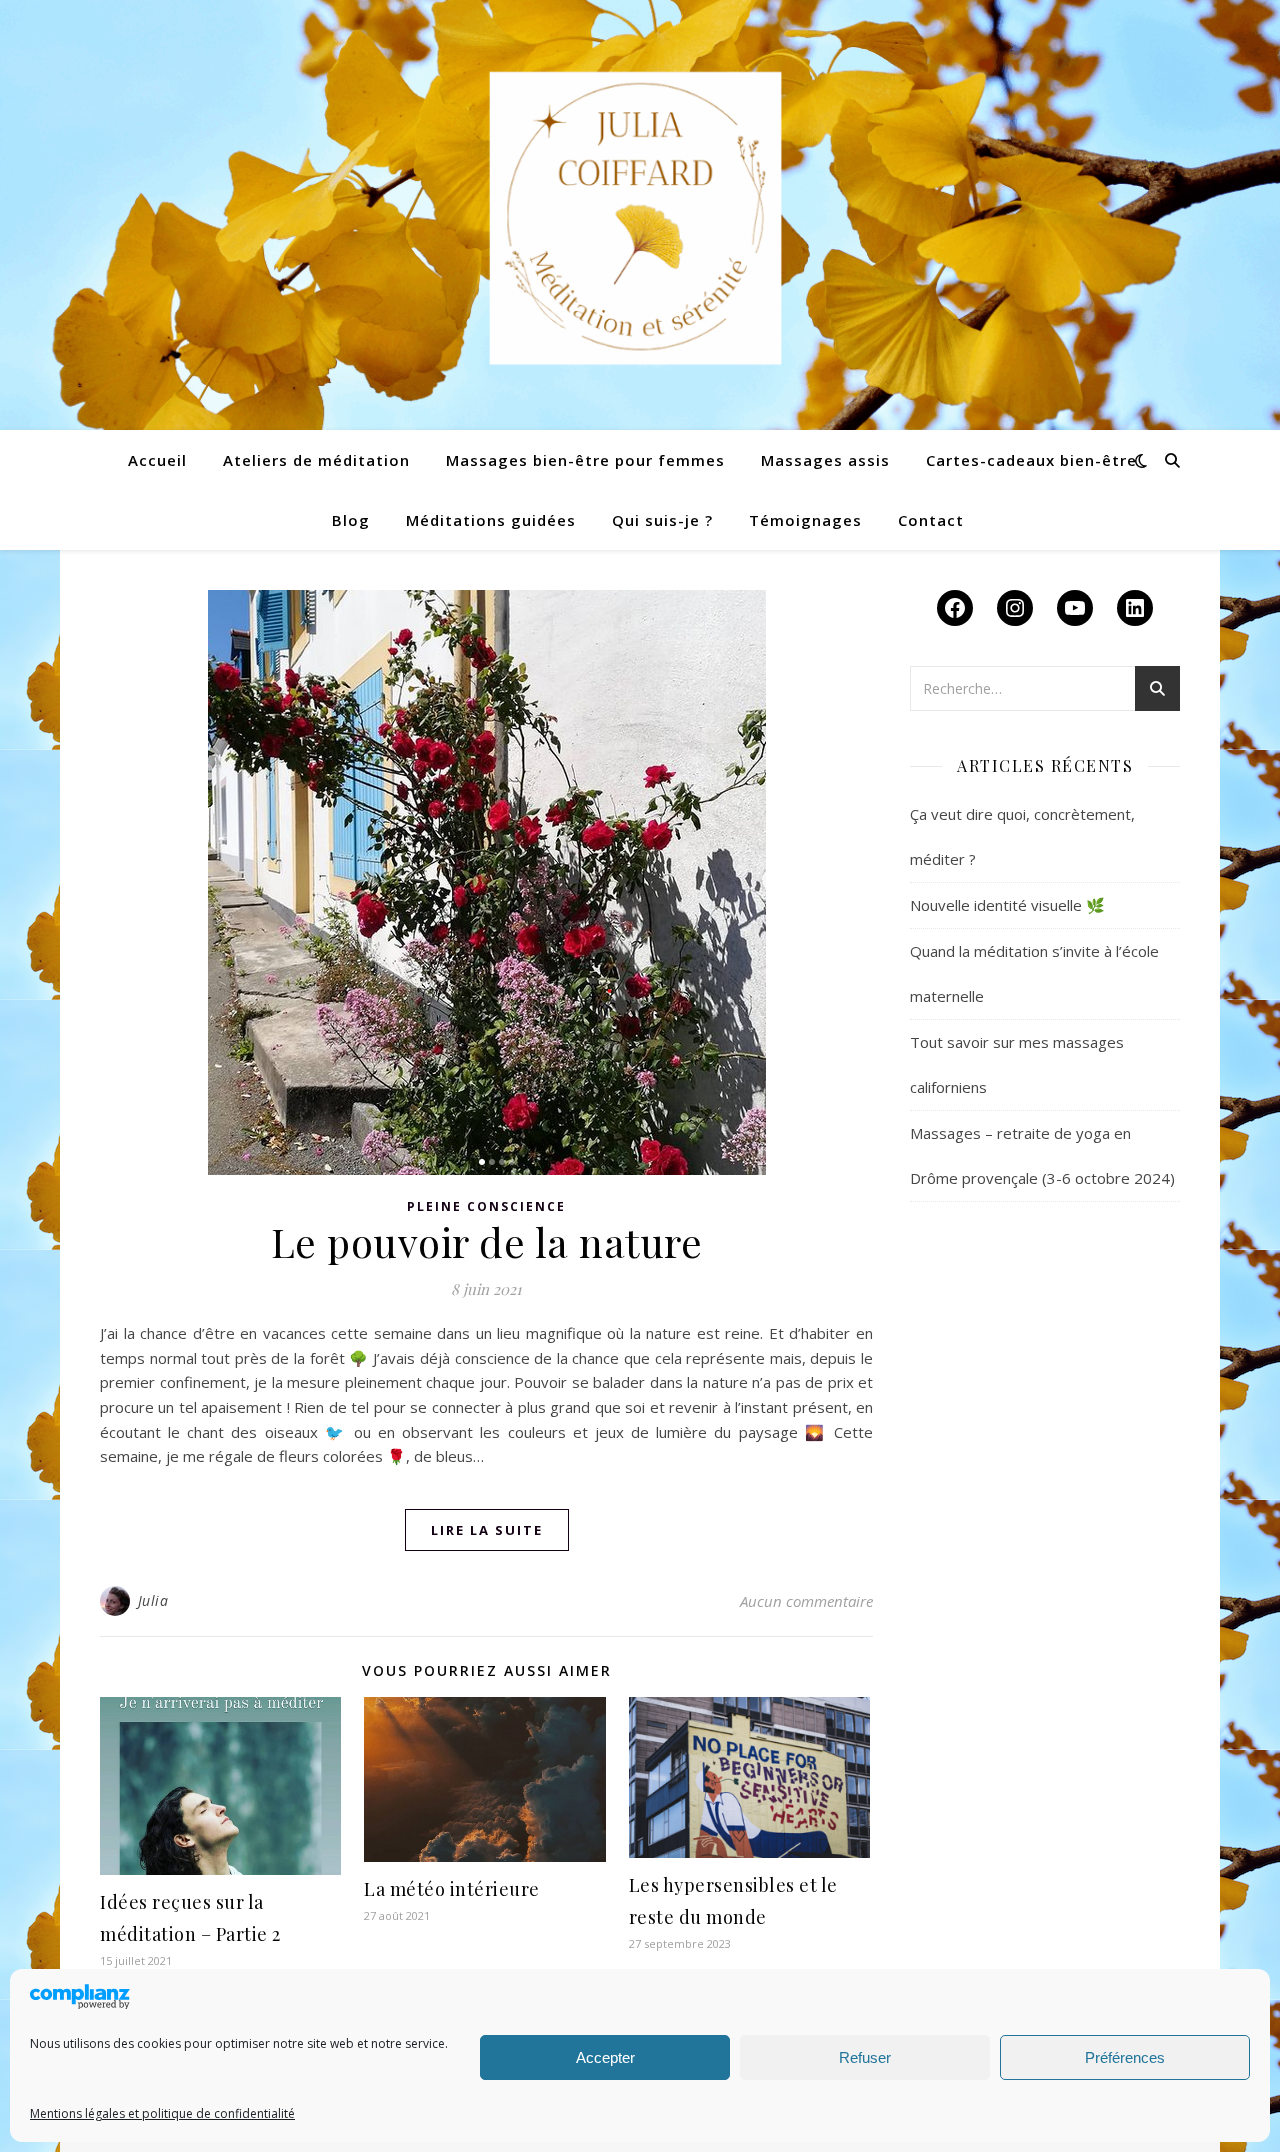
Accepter (605, 2057)
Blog (351, 520)
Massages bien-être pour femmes (585, 460)
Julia (153, 1600)
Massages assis (825, 460)
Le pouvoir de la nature (487, 1241)
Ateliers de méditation (316, 460)
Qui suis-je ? (662, 520)
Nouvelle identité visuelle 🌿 (1007, 905)
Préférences (1125, 2057)
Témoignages (805, 520)
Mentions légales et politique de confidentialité (162, 2113)
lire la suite (487, 1530)
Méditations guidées (491, 520)
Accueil (157, 460)
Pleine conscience (486, 1206)
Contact (931, 520)
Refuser (865, 2057)
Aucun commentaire (806, 1601)
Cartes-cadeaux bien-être (1031, 460)
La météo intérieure (452, 1889)
